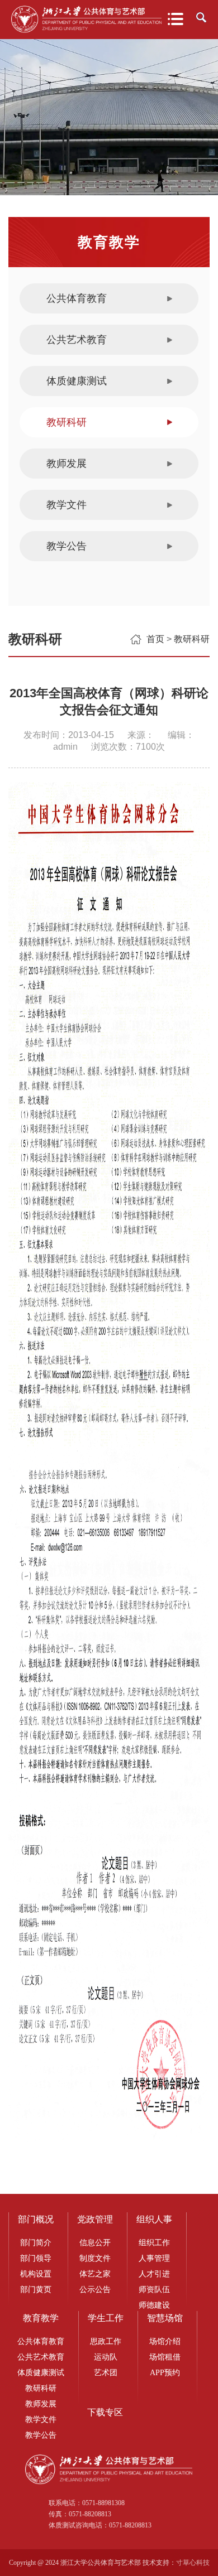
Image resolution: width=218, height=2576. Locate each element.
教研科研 (67, 422)
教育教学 (41, 2318)
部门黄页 (36, 2290)
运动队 (106, 2357)
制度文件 (95, 2258)
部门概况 (36, 2219)
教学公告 (67, 546)
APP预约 (165, 2373)
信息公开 (95, 2243)
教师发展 (67, 464)
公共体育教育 (77, 298)
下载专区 (105, 2412)
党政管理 (95, 2219)
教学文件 (67, 505)
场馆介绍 (165, 2341)
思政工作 (106, 2341)
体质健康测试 (77, 381)
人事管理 (154, 2258)
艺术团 (106, 2373)
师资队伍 (154, 2290)
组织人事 (154, 2219)
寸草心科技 (193, 2563)
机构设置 (36, 2274)
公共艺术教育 (77, 340)
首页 (155, 639)
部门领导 (36, 2258)
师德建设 (154, 2305)
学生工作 (106, 2318)
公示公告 (95, 2290)
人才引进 (154, 2274)
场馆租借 (165, 2357)
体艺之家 (95, 2274)
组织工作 (154, 2243)
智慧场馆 (165, 2318)
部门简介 (36, 2243)
